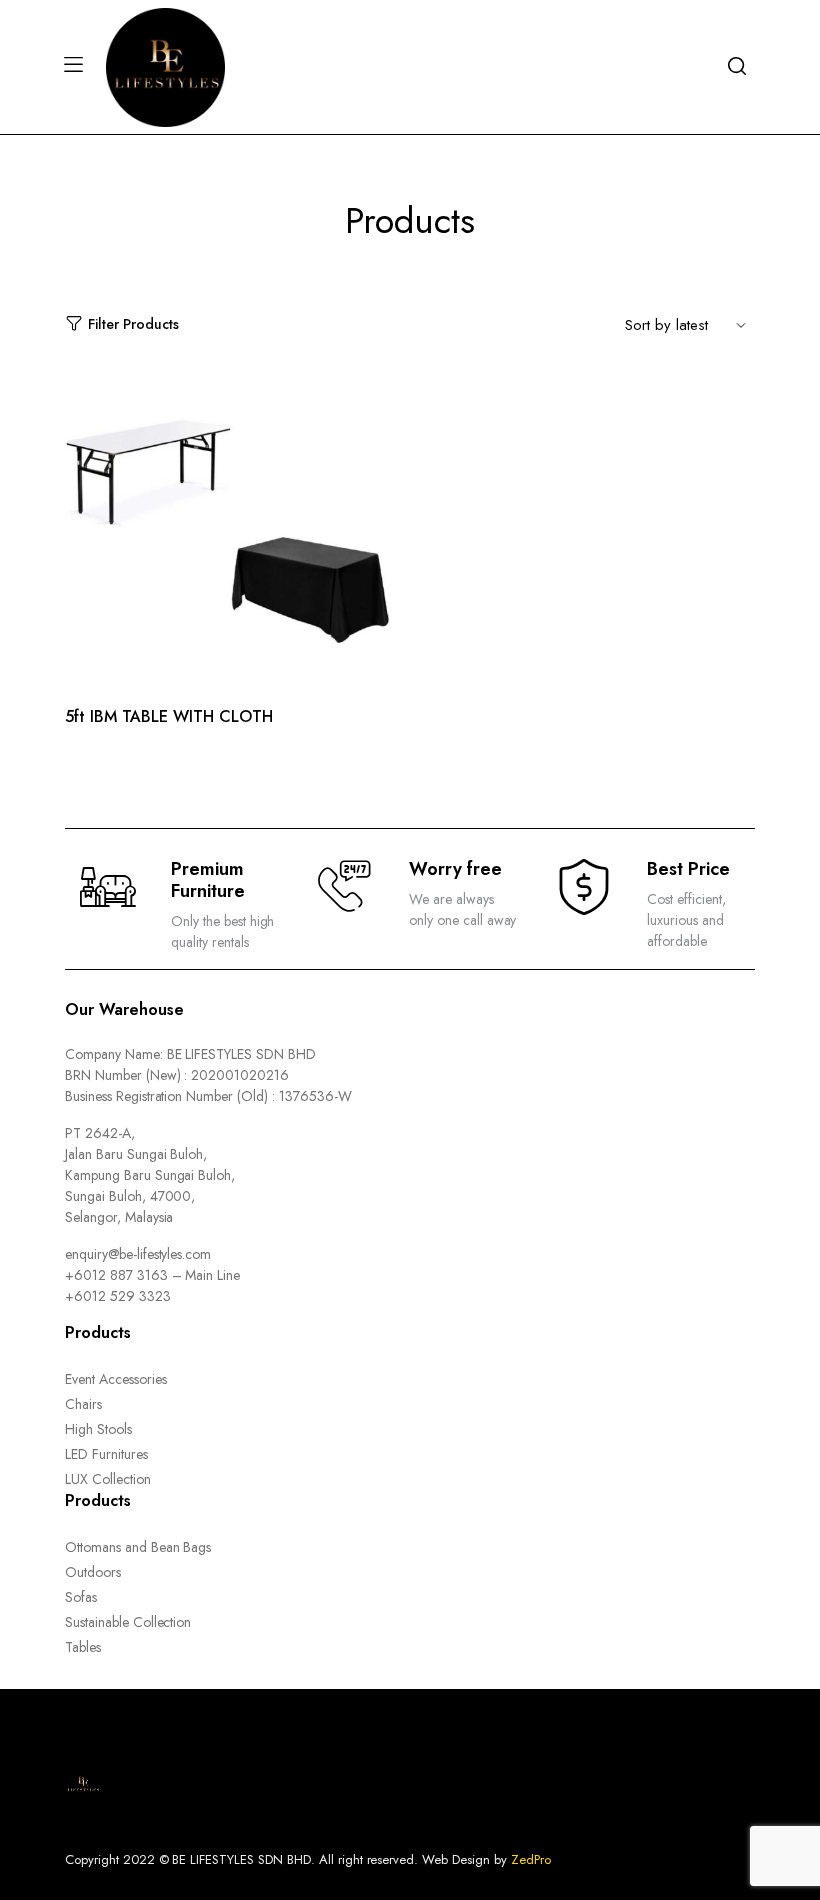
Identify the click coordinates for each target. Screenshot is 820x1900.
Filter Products (133, 324)
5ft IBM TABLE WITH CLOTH (169, 716)
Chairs (83, 1404)
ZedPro (531, 1859)
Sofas (81, 1597)
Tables (83, 1647)
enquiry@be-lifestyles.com (138, 1254)
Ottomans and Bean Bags (138, 1547)
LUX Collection (108, 1479)
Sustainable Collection (128, 1622)
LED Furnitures (106, 1454)
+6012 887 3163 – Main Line (152, 1275)
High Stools (98, 1429)
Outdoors (93, 1572)
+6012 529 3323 (118, 1296)
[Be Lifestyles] (165, 65)
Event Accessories (116, 1379)
